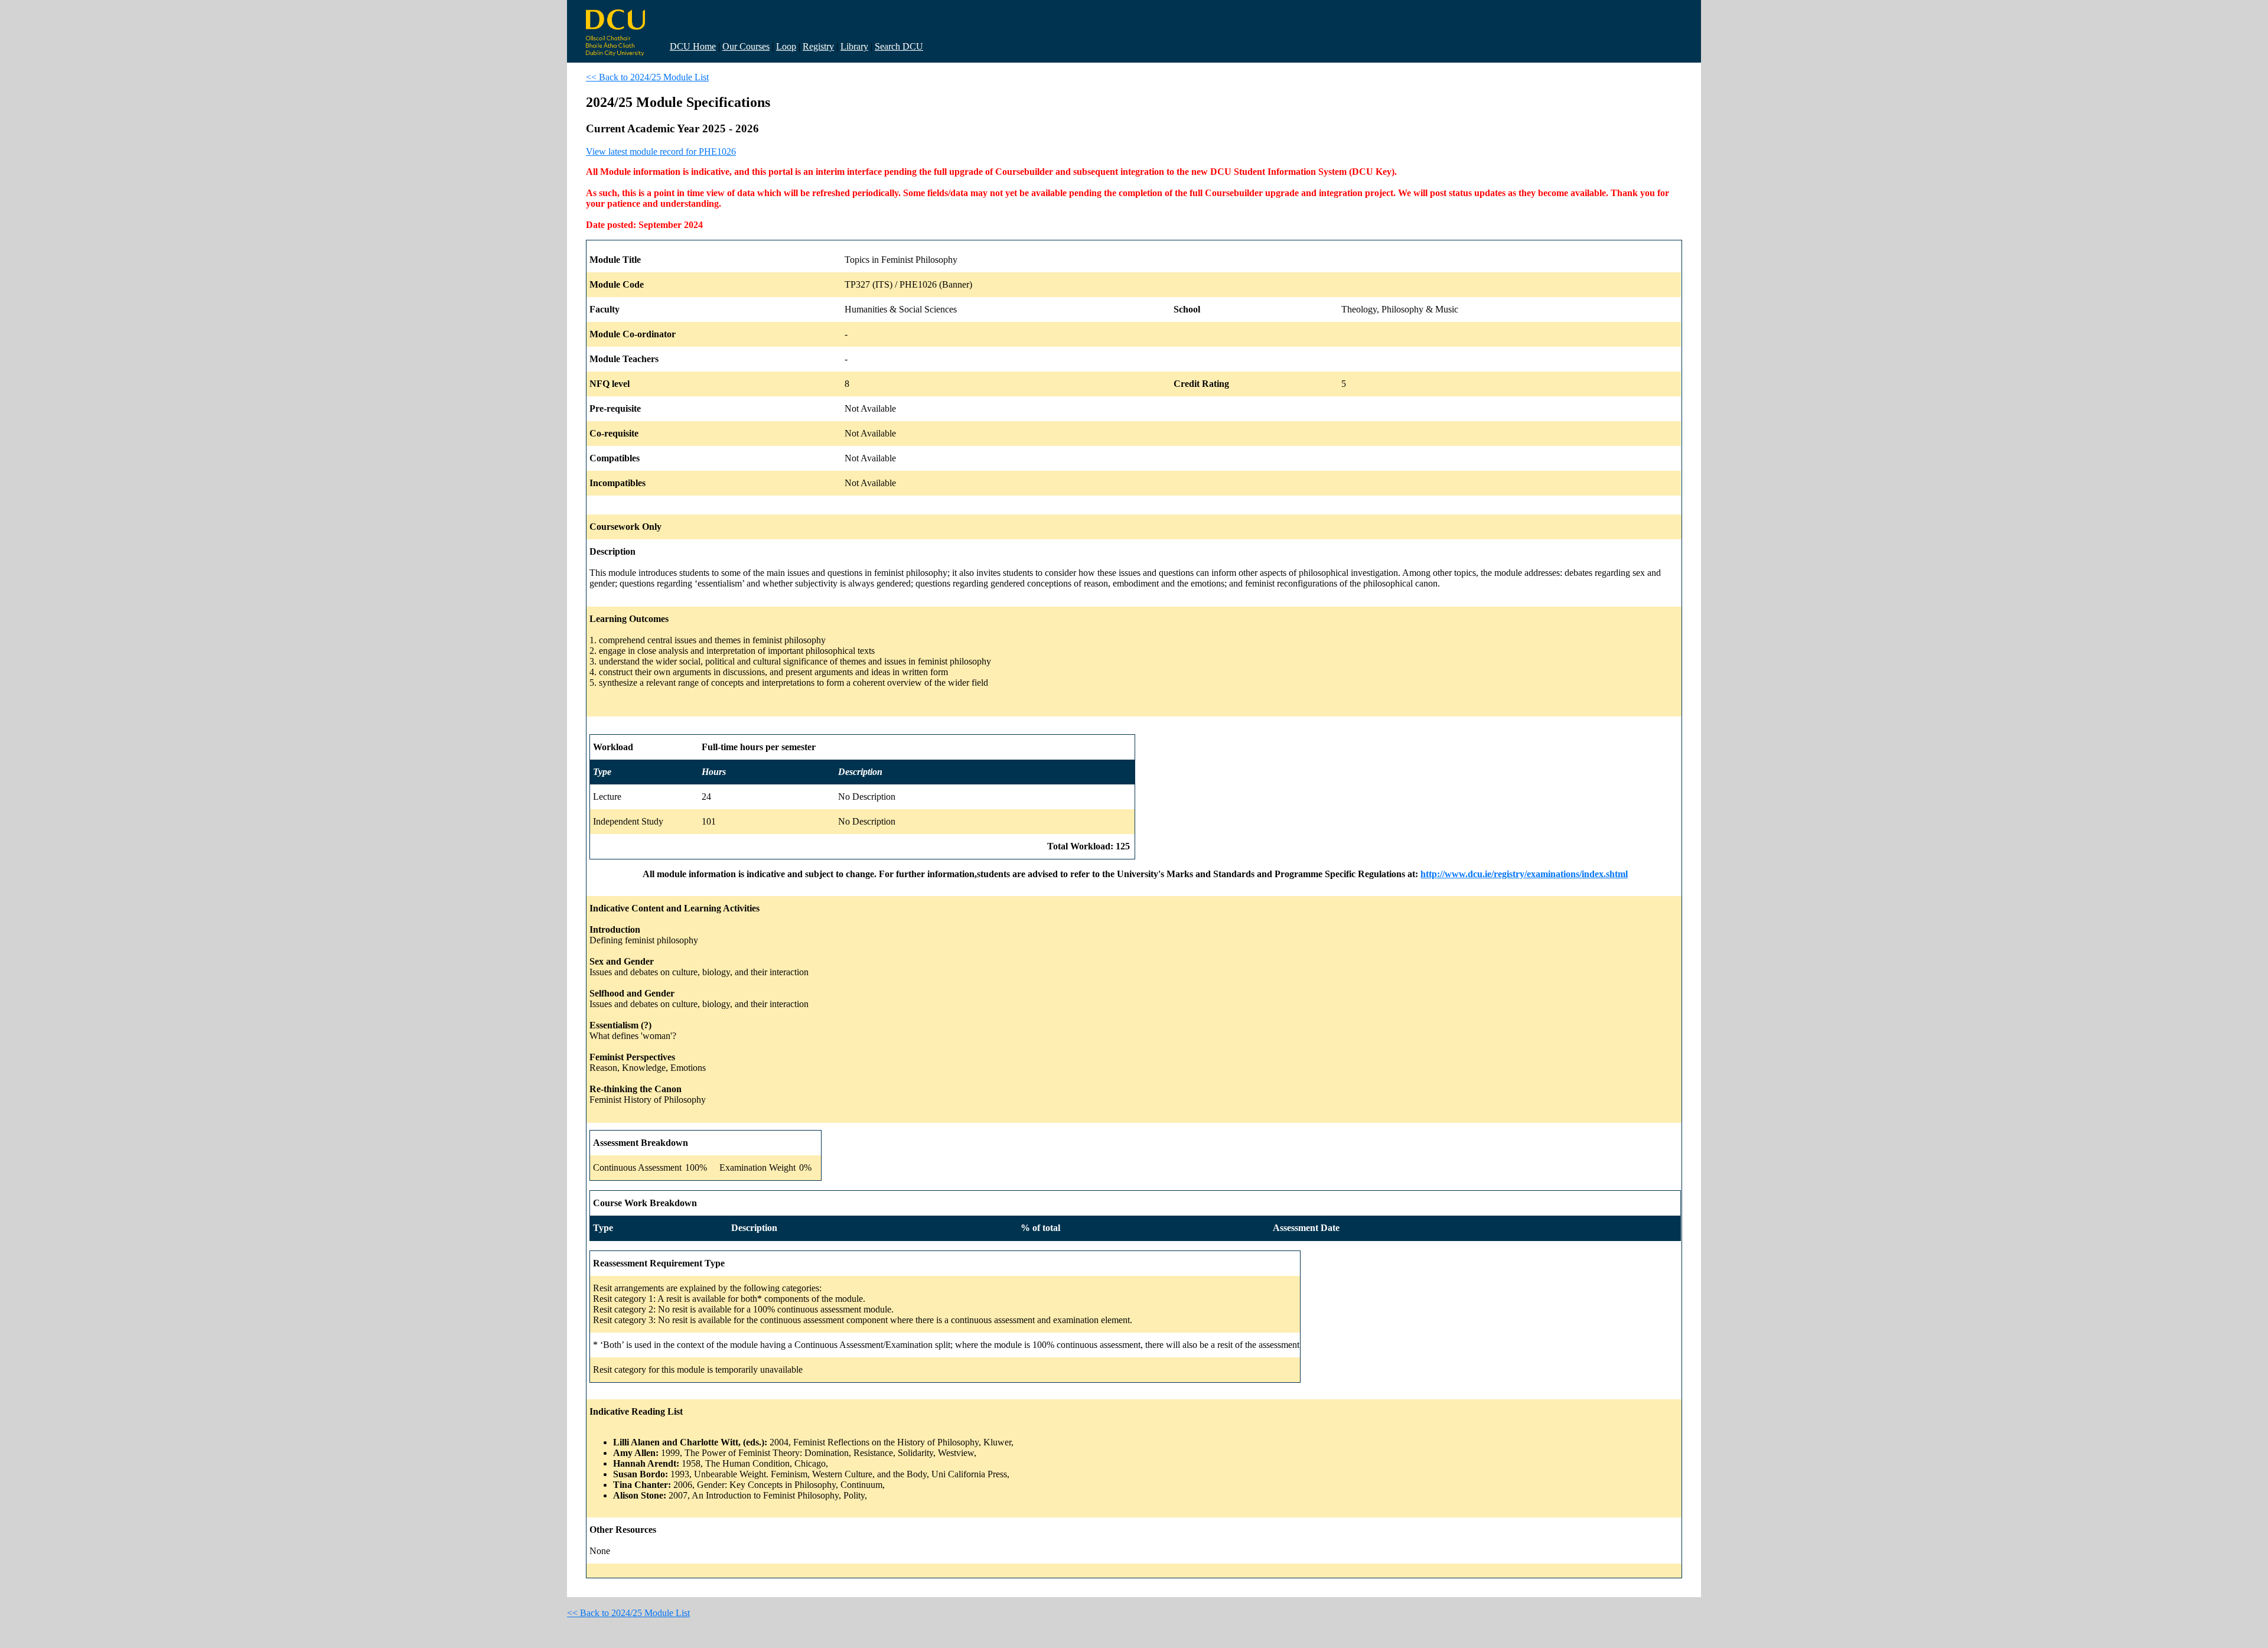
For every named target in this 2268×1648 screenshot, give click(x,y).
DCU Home (693, 46)
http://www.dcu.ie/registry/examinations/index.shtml (1524, 874)
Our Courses (746, 46)
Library (854, 46)
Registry (818, 46)
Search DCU (899, 46)
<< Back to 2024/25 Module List (647, 77)
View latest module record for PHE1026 (661, 152)
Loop (786, 46)
